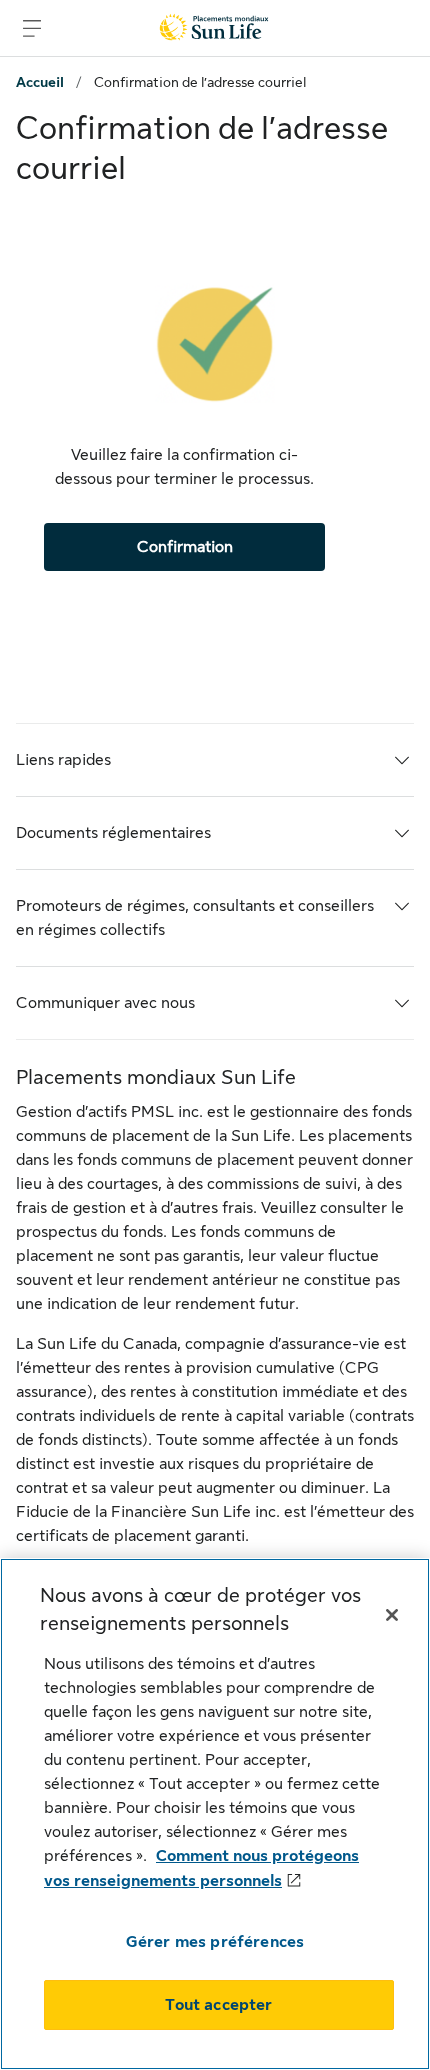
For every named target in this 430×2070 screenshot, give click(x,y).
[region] (215, 1814)
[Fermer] (392, 1615)
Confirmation (185, 547)
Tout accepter (218, 2005)
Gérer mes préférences (215, 1942)
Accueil (40, 82)
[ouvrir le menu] (32, 28)
